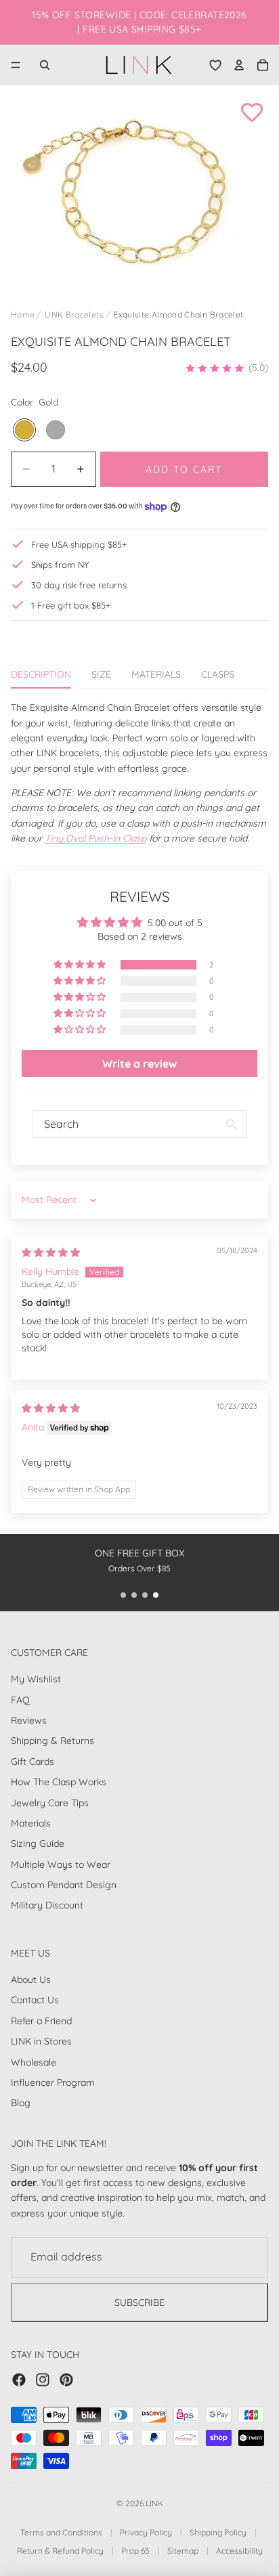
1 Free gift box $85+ (71, 605)
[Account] (239, 65)
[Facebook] (19, 2380)
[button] (227, 368)
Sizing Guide (38, 1843)
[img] (51, 1252)
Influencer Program (53, 2082)
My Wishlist (36, 1679)
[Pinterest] (66, 2380)
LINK (154, 2503)
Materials (31, 1823)
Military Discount (47, 1905)
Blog (21, 2103)
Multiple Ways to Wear (61, 1864)
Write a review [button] (139, 1064)
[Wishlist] (215, 65)
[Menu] (16, 65)
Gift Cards (33, 1762)
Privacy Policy (146, 2532)
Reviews (29, 1720)
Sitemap (183, 2551)
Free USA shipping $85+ (79, 544)
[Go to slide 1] (123, 1595)
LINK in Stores (41, 2041)
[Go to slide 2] (134, 1595)
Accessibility (239, 2551)
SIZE (101, 674)
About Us (31, 1980)
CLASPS (218, 674)
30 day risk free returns (79, 585)
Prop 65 (135, 2551)
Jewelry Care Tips (50, 1802)
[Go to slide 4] (156, 1595)
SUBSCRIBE (139, 2302)
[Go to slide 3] (145, 1595)
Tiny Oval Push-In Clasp (95, 838)
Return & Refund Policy (60, 2551)
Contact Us (35, 2000)
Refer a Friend (41, 2021)
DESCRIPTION (41, 674)
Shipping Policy (218, 2532)
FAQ (20, 1699)
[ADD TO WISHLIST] (252, 112)
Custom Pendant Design (64, 1885)
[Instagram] (43, 2380)
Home (23, 314)
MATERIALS (156, 674)
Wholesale (34, 2061)
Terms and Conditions (61, 2532)
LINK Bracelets (74, 314)
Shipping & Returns (52, 1741)
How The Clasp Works (59, 1782)
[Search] (45, 65)
